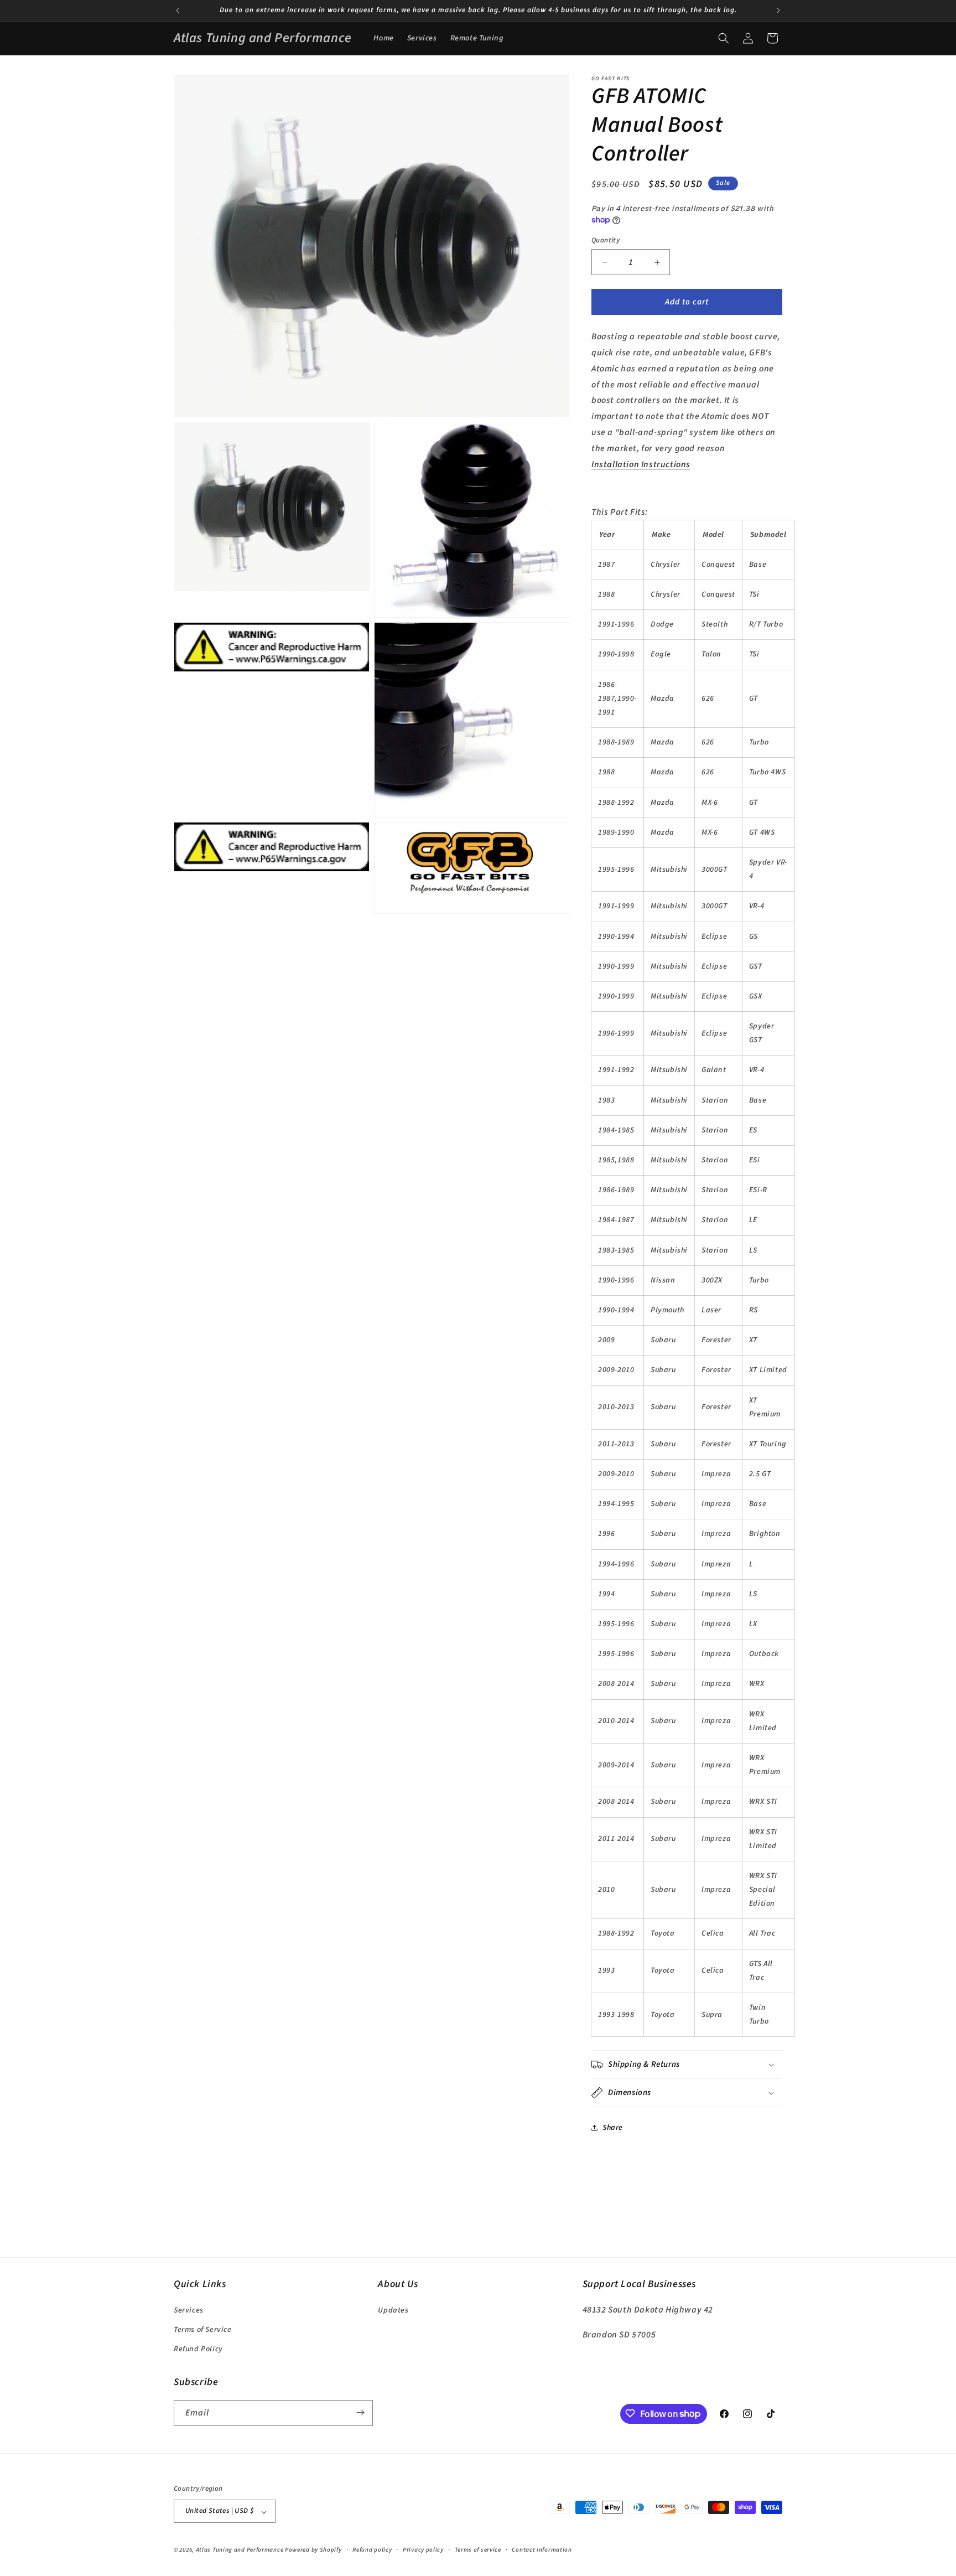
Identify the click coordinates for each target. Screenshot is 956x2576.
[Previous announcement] (178, 11)
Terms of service (478, 2550)
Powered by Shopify (313, 2550)
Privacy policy (423, 2550)
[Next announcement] (778, 11)
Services (189, 2310)
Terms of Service (203, 2329)
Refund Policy (198, 2349)
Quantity (606, 240)
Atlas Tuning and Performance (240, 2550)
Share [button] (613, 2128)
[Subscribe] (360, 2412)
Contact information (542, 2550)
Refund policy (372, 2550)
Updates (393, 2310)
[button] (724, 38)
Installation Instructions (641, 464)
